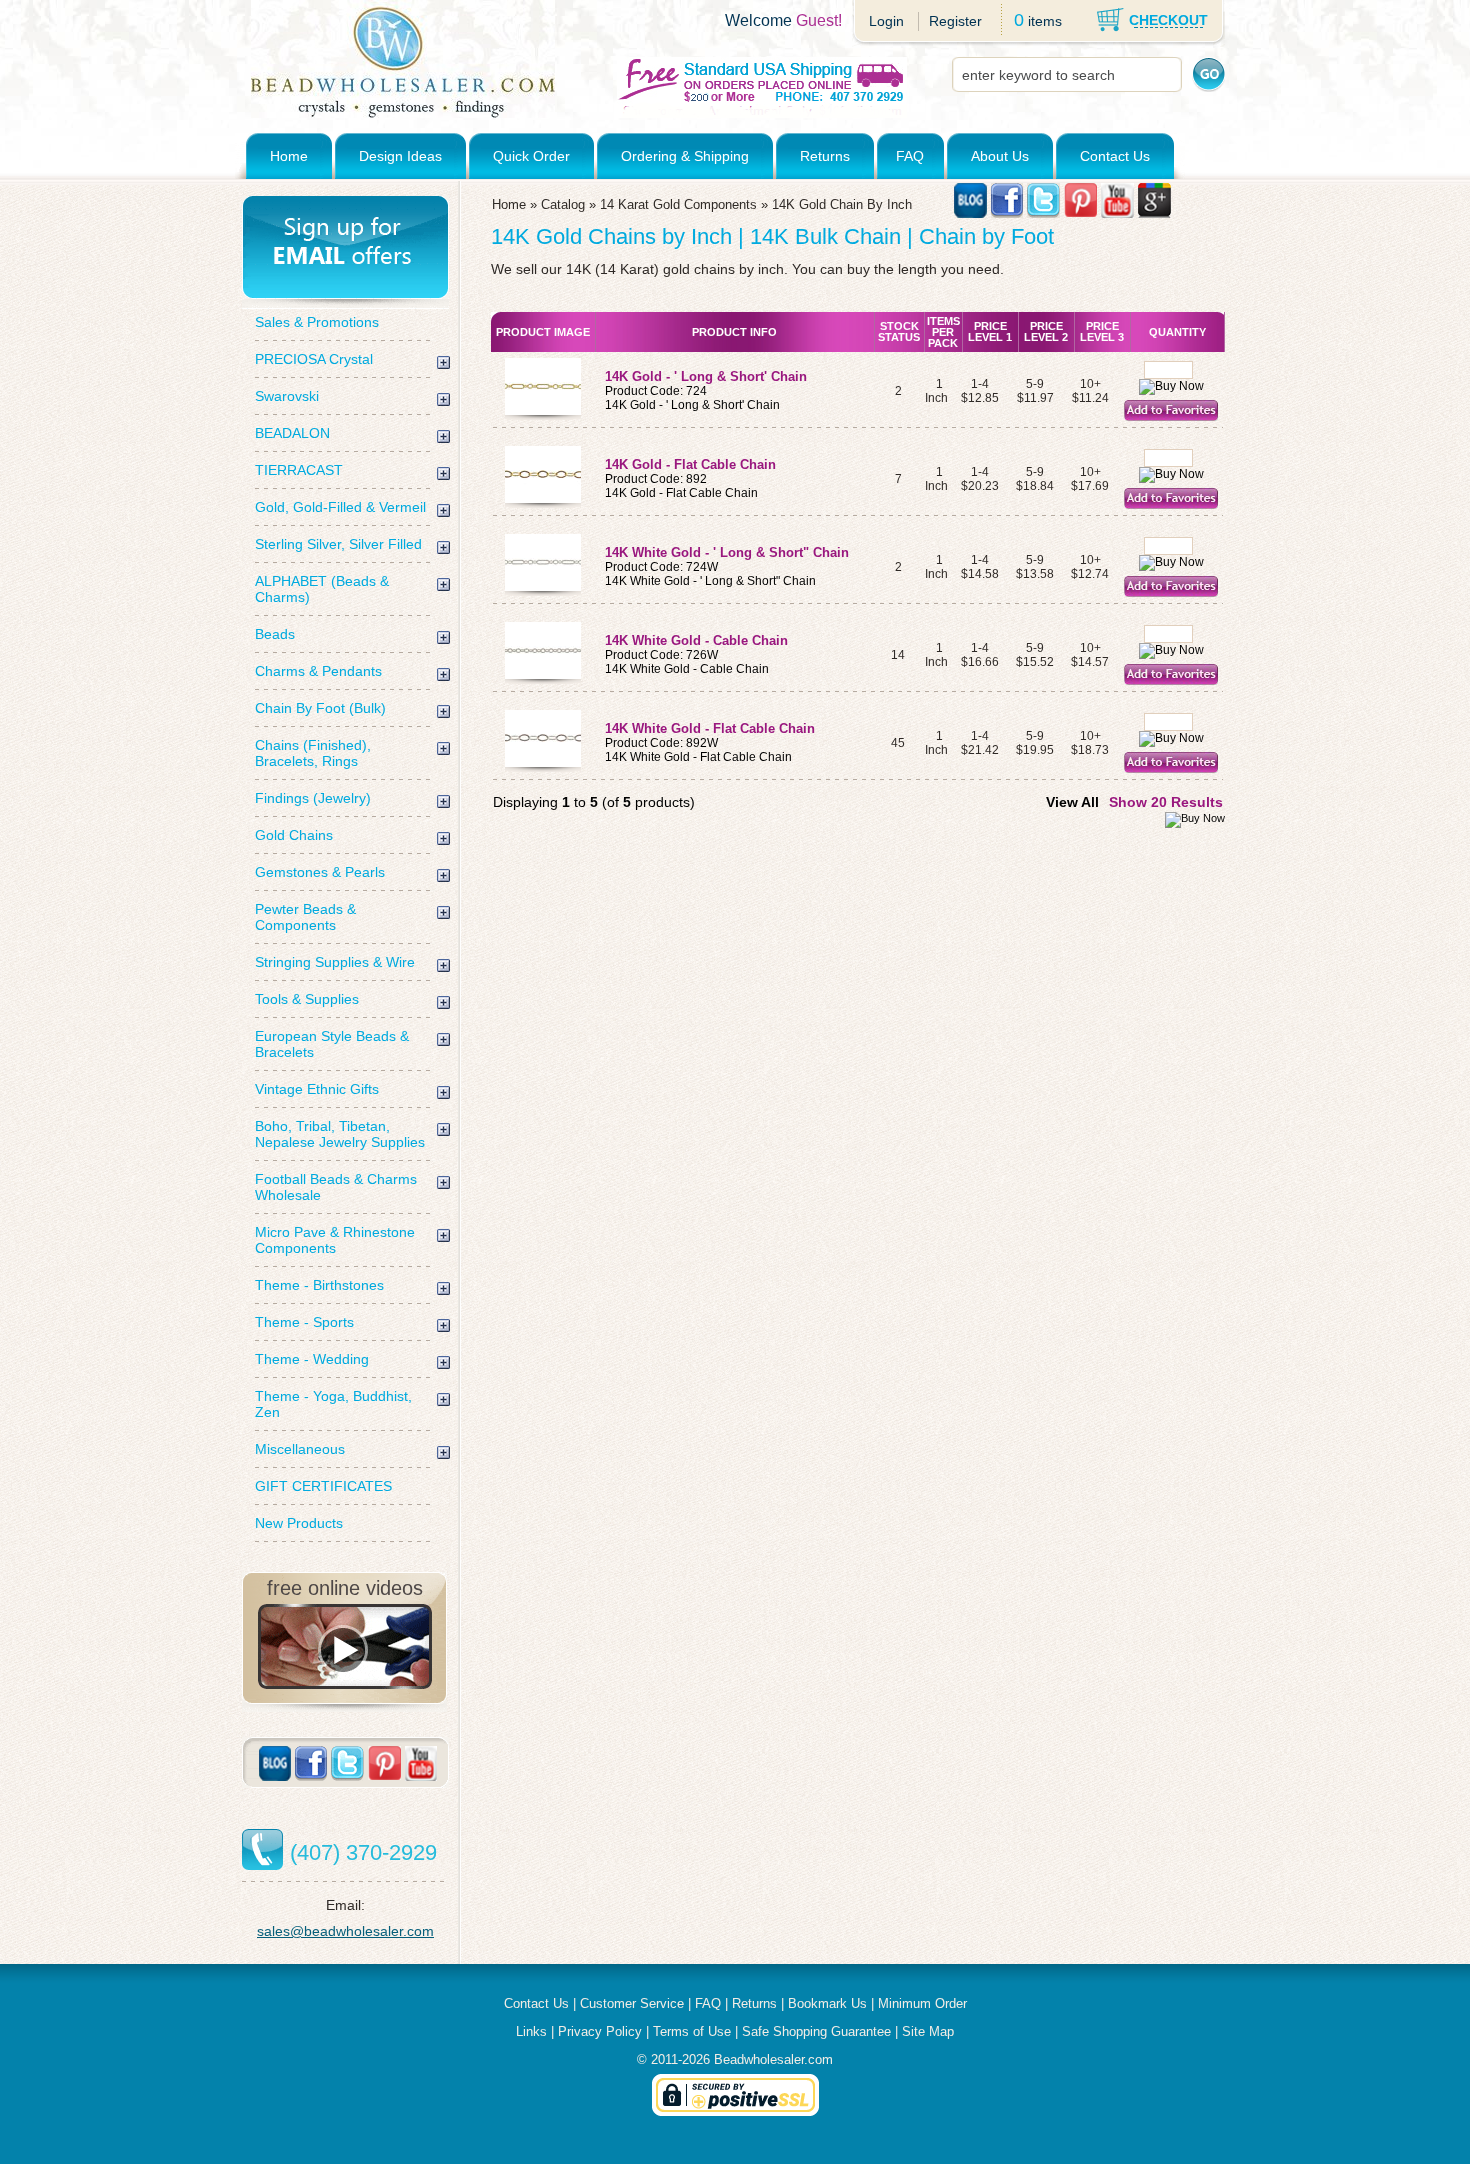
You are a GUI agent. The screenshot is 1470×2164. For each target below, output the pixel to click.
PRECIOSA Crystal (314, 359)
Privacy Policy (600, 2031)
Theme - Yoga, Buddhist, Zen (333, 1404)
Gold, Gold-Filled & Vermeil (340, 507)
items (1045, 21)
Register (955, 21)
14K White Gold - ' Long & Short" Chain (727, 552)
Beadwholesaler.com (773, 2059)
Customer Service (632, 2003)
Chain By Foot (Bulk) (320, 708)
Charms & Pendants (318, 671)
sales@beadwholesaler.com (345, 1931)
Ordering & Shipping (685, 156)
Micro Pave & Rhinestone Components (335, 1240)
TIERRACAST (299, 470)
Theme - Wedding (312, 1359)
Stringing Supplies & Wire (335, 962)
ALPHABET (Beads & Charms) (322, 589)
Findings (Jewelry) (313, 798)
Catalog (563, 204)
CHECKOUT (1168, 20)
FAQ (910, 156)
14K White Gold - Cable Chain (696, 640)
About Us (1000, 156)
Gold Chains (294, 835)
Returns (825, 156)
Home (289, 156)
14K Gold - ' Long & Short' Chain (706, 376)
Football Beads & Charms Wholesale (336, 1187)
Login (886, 21)
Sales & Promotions (317, 322)
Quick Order (531, 156)
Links (531, 2031)
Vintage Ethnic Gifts (317, 1089)
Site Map (928, 2031)
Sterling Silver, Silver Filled (338, 544)
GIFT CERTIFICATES (323, 1486)
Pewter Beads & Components (305, 917)
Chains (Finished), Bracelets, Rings (313, 753)
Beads (275, 634)
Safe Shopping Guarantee (816, 2031)
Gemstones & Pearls (320, 872)
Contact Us (1115, 156)
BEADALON (292, 433)
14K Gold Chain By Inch (842, 204)
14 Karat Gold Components (678, 204)
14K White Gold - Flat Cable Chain (710, 728)
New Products (299, 1523)
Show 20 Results (1166, 802)
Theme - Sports (304, 1322)
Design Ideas (400, 156)
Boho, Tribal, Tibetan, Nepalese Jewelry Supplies (340, 1134)
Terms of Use (692, 2031)
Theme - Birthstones (319, 1285)
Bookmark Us (827, 2003)
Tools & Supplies (307, 999)
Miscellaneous (300, 1449)
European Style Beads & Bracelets (332, 1044)
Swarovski (287, 396)
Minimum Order (922, 2003)
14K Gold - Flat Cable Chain (690, 464)
